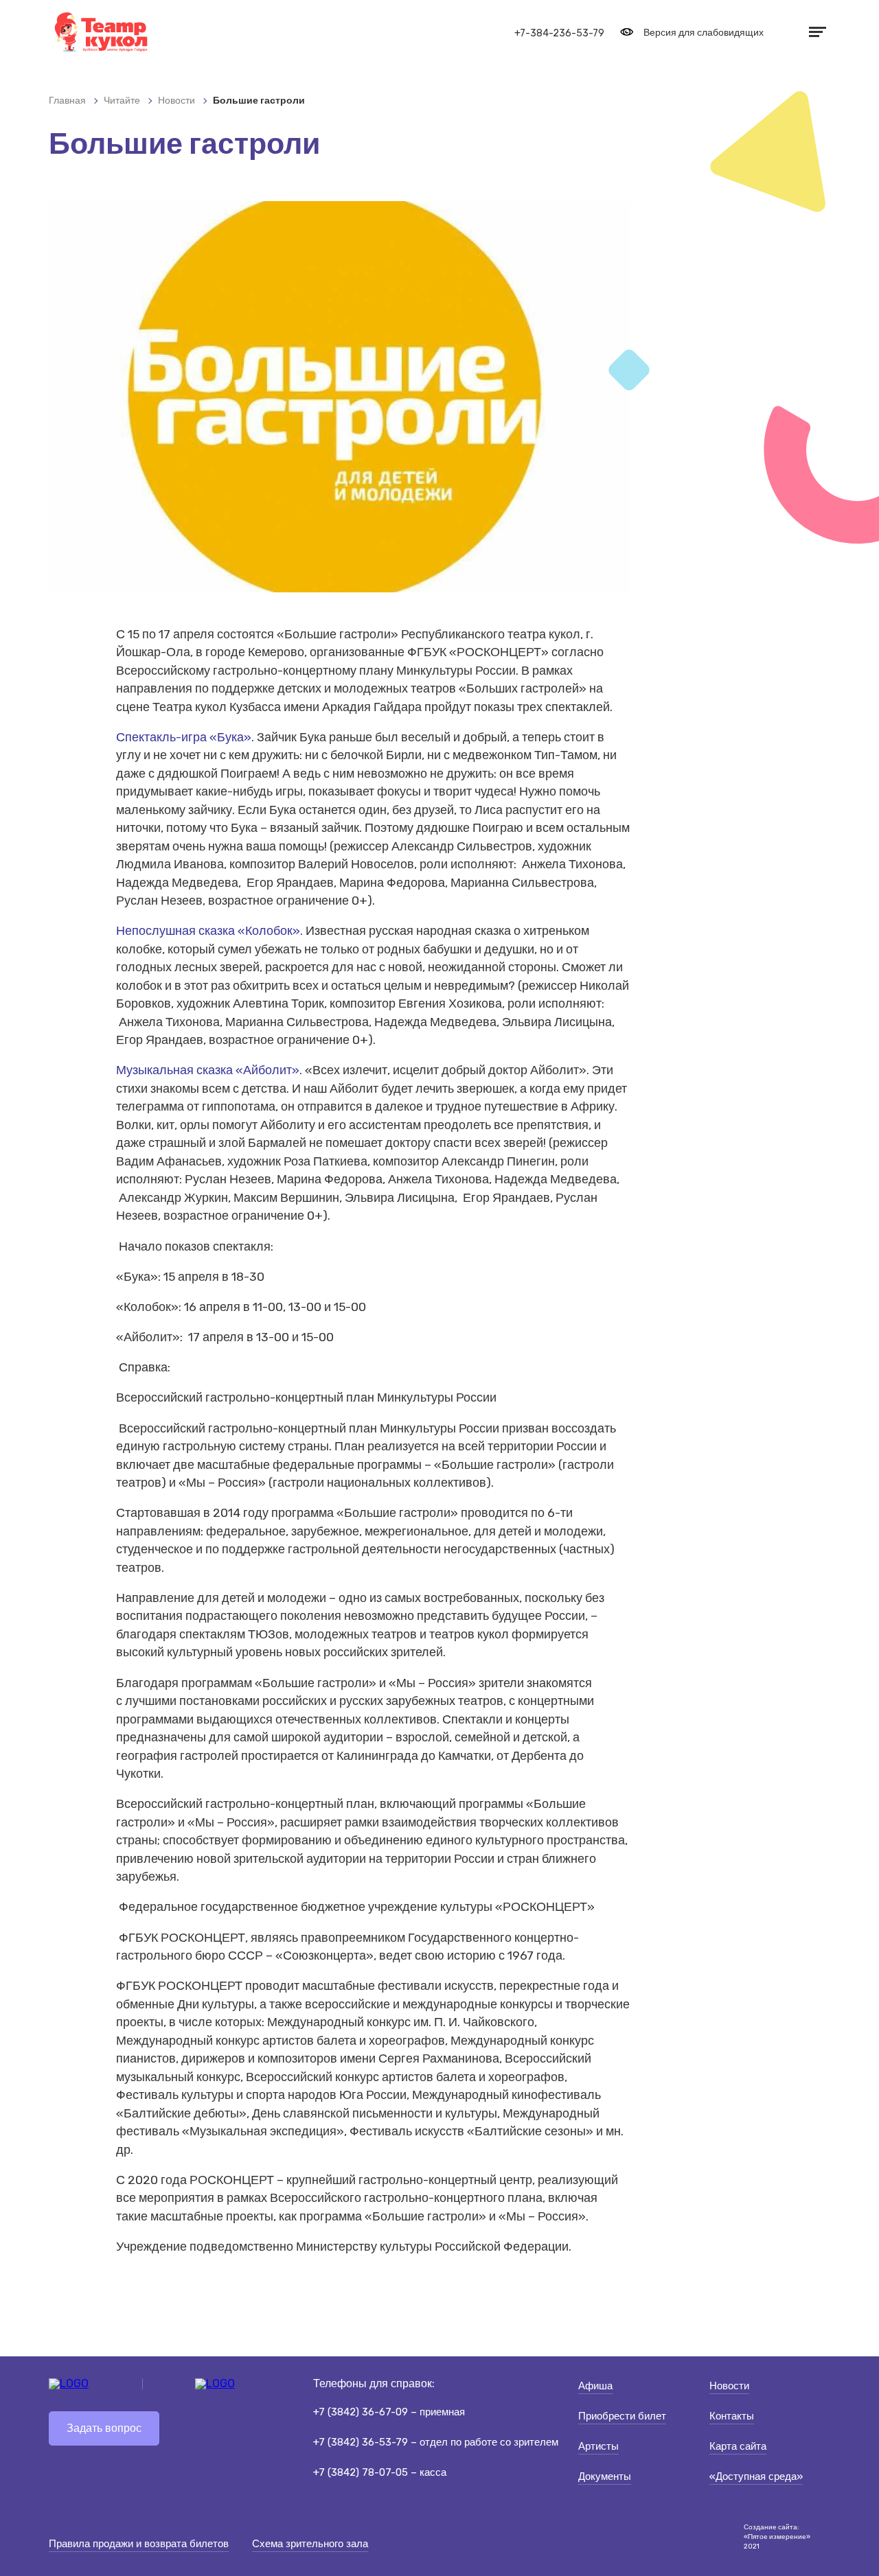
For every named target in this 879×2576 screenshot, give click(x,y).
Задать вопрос (104, 2428)
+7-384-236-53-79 (559, 33)
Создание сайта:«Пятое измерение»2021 (777, 2537)
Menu (816, 32)
